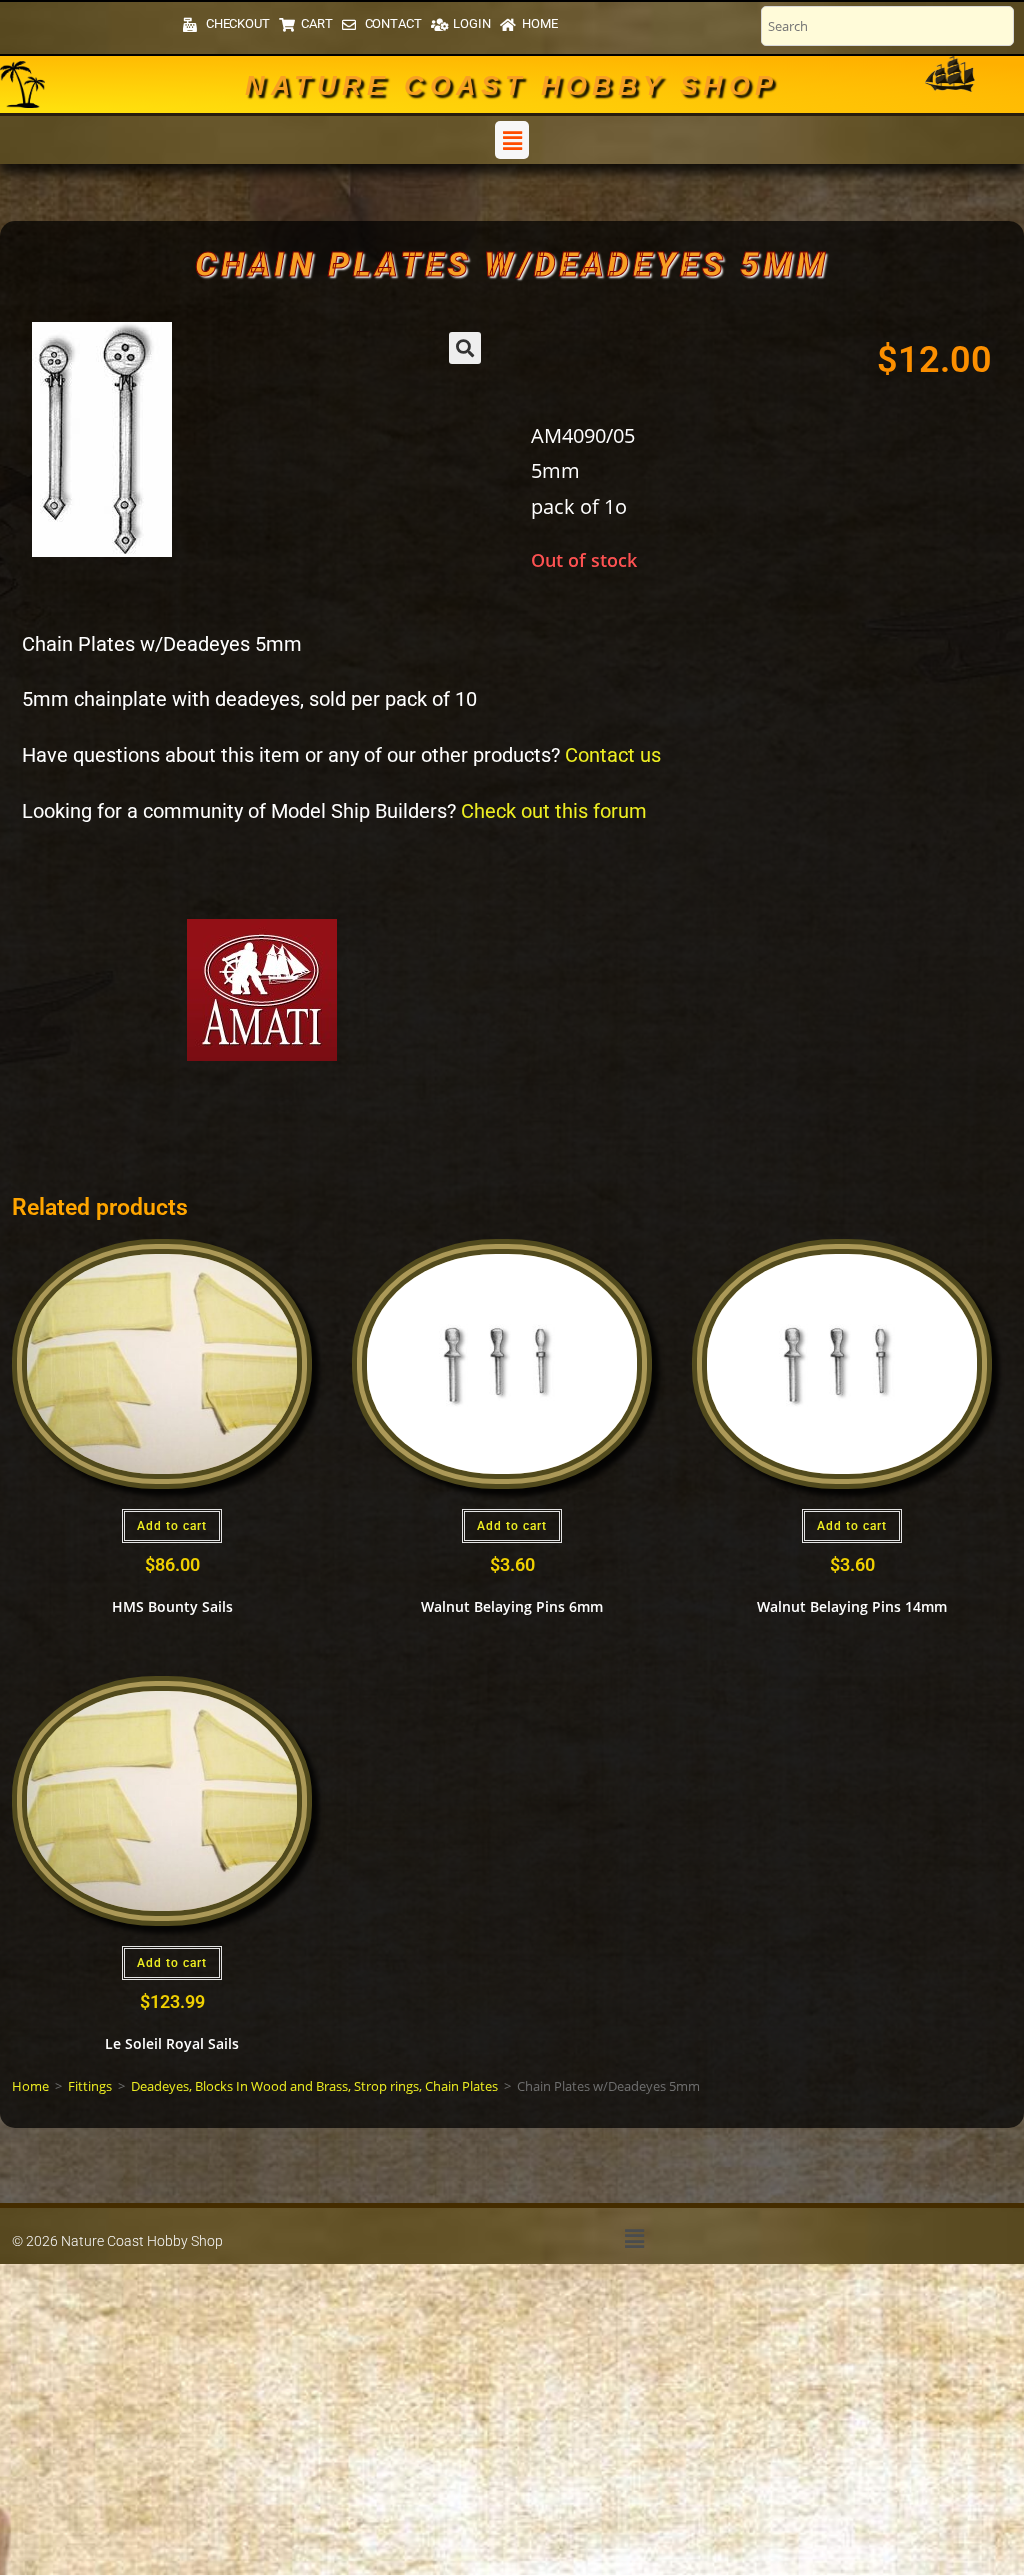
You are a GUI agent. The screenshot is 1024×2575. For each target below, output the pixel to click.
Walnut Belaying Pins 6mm (512, 1606)
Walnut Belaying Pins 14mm (852, 1606)
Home (30, 2086)
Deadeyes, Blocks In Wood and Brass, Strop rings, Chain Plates (314, 2086)
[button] (512, 140)
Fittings (90, 2086)
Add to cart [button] (172, 1526)
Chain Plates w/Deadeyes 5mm (512, 264)
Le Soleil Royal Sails (172, 2043)
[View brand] (262, 988)
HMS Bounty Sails (172, 1606)
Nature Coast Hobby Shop (511, 86)
